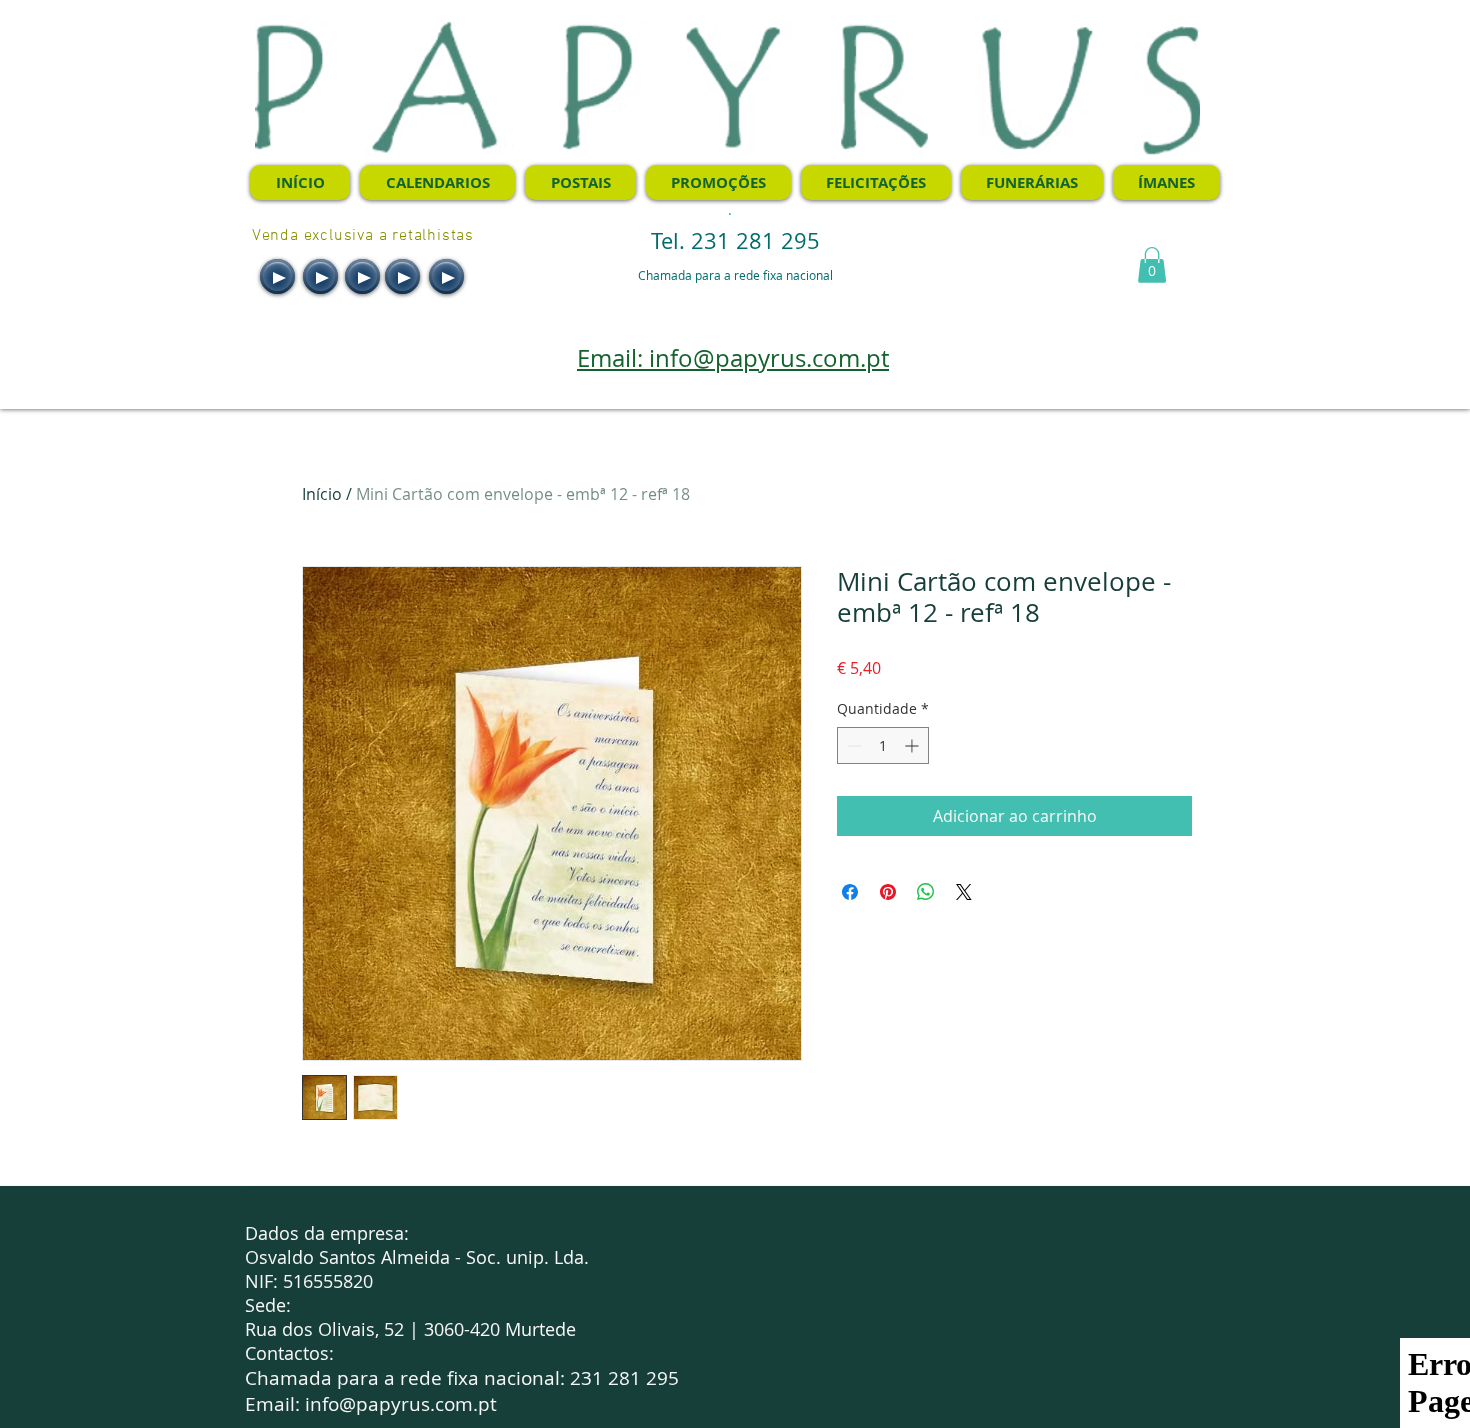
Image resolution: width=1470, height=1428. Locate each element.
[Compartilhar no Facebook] (850, 892)
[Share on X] (964, 892)
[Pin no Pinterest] (888, 892)
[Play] (277, 276)
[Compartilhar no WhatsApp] (926, 892)
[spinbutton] (883, 745)
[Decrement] (852, 745)
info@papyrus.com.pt (401, 1404)
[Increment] (913, 745)
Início (322, 494)
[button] (1152, 265)
